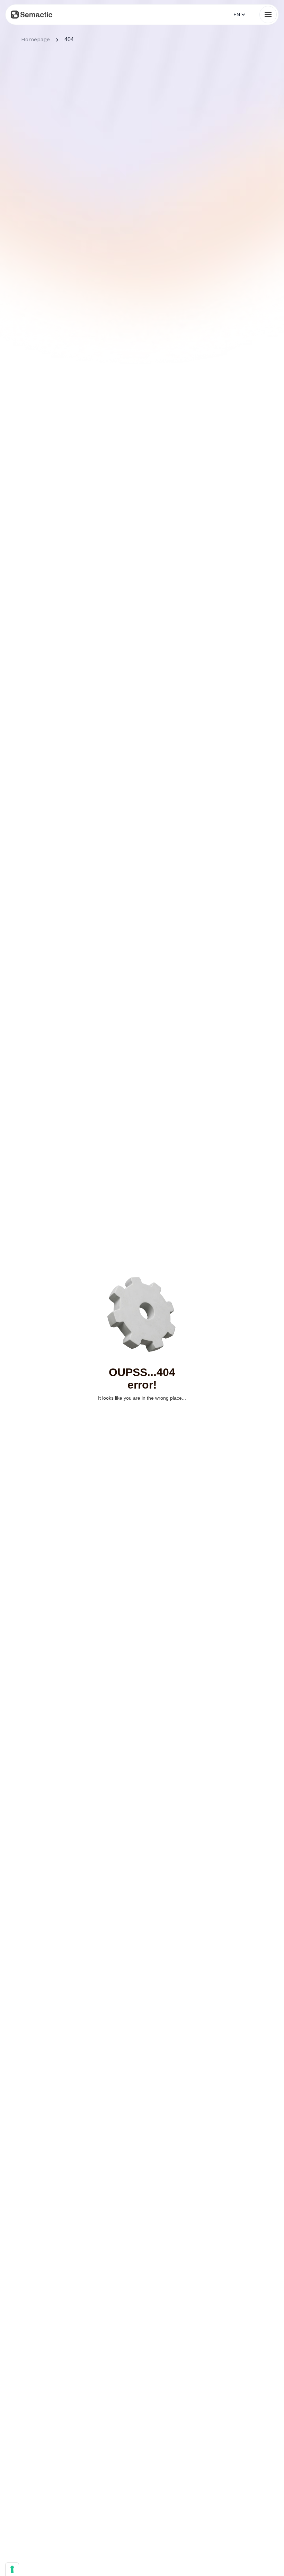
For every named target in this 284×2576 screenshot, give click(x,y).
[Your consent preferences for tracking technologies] (12, 2569)
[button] (238, 15)
